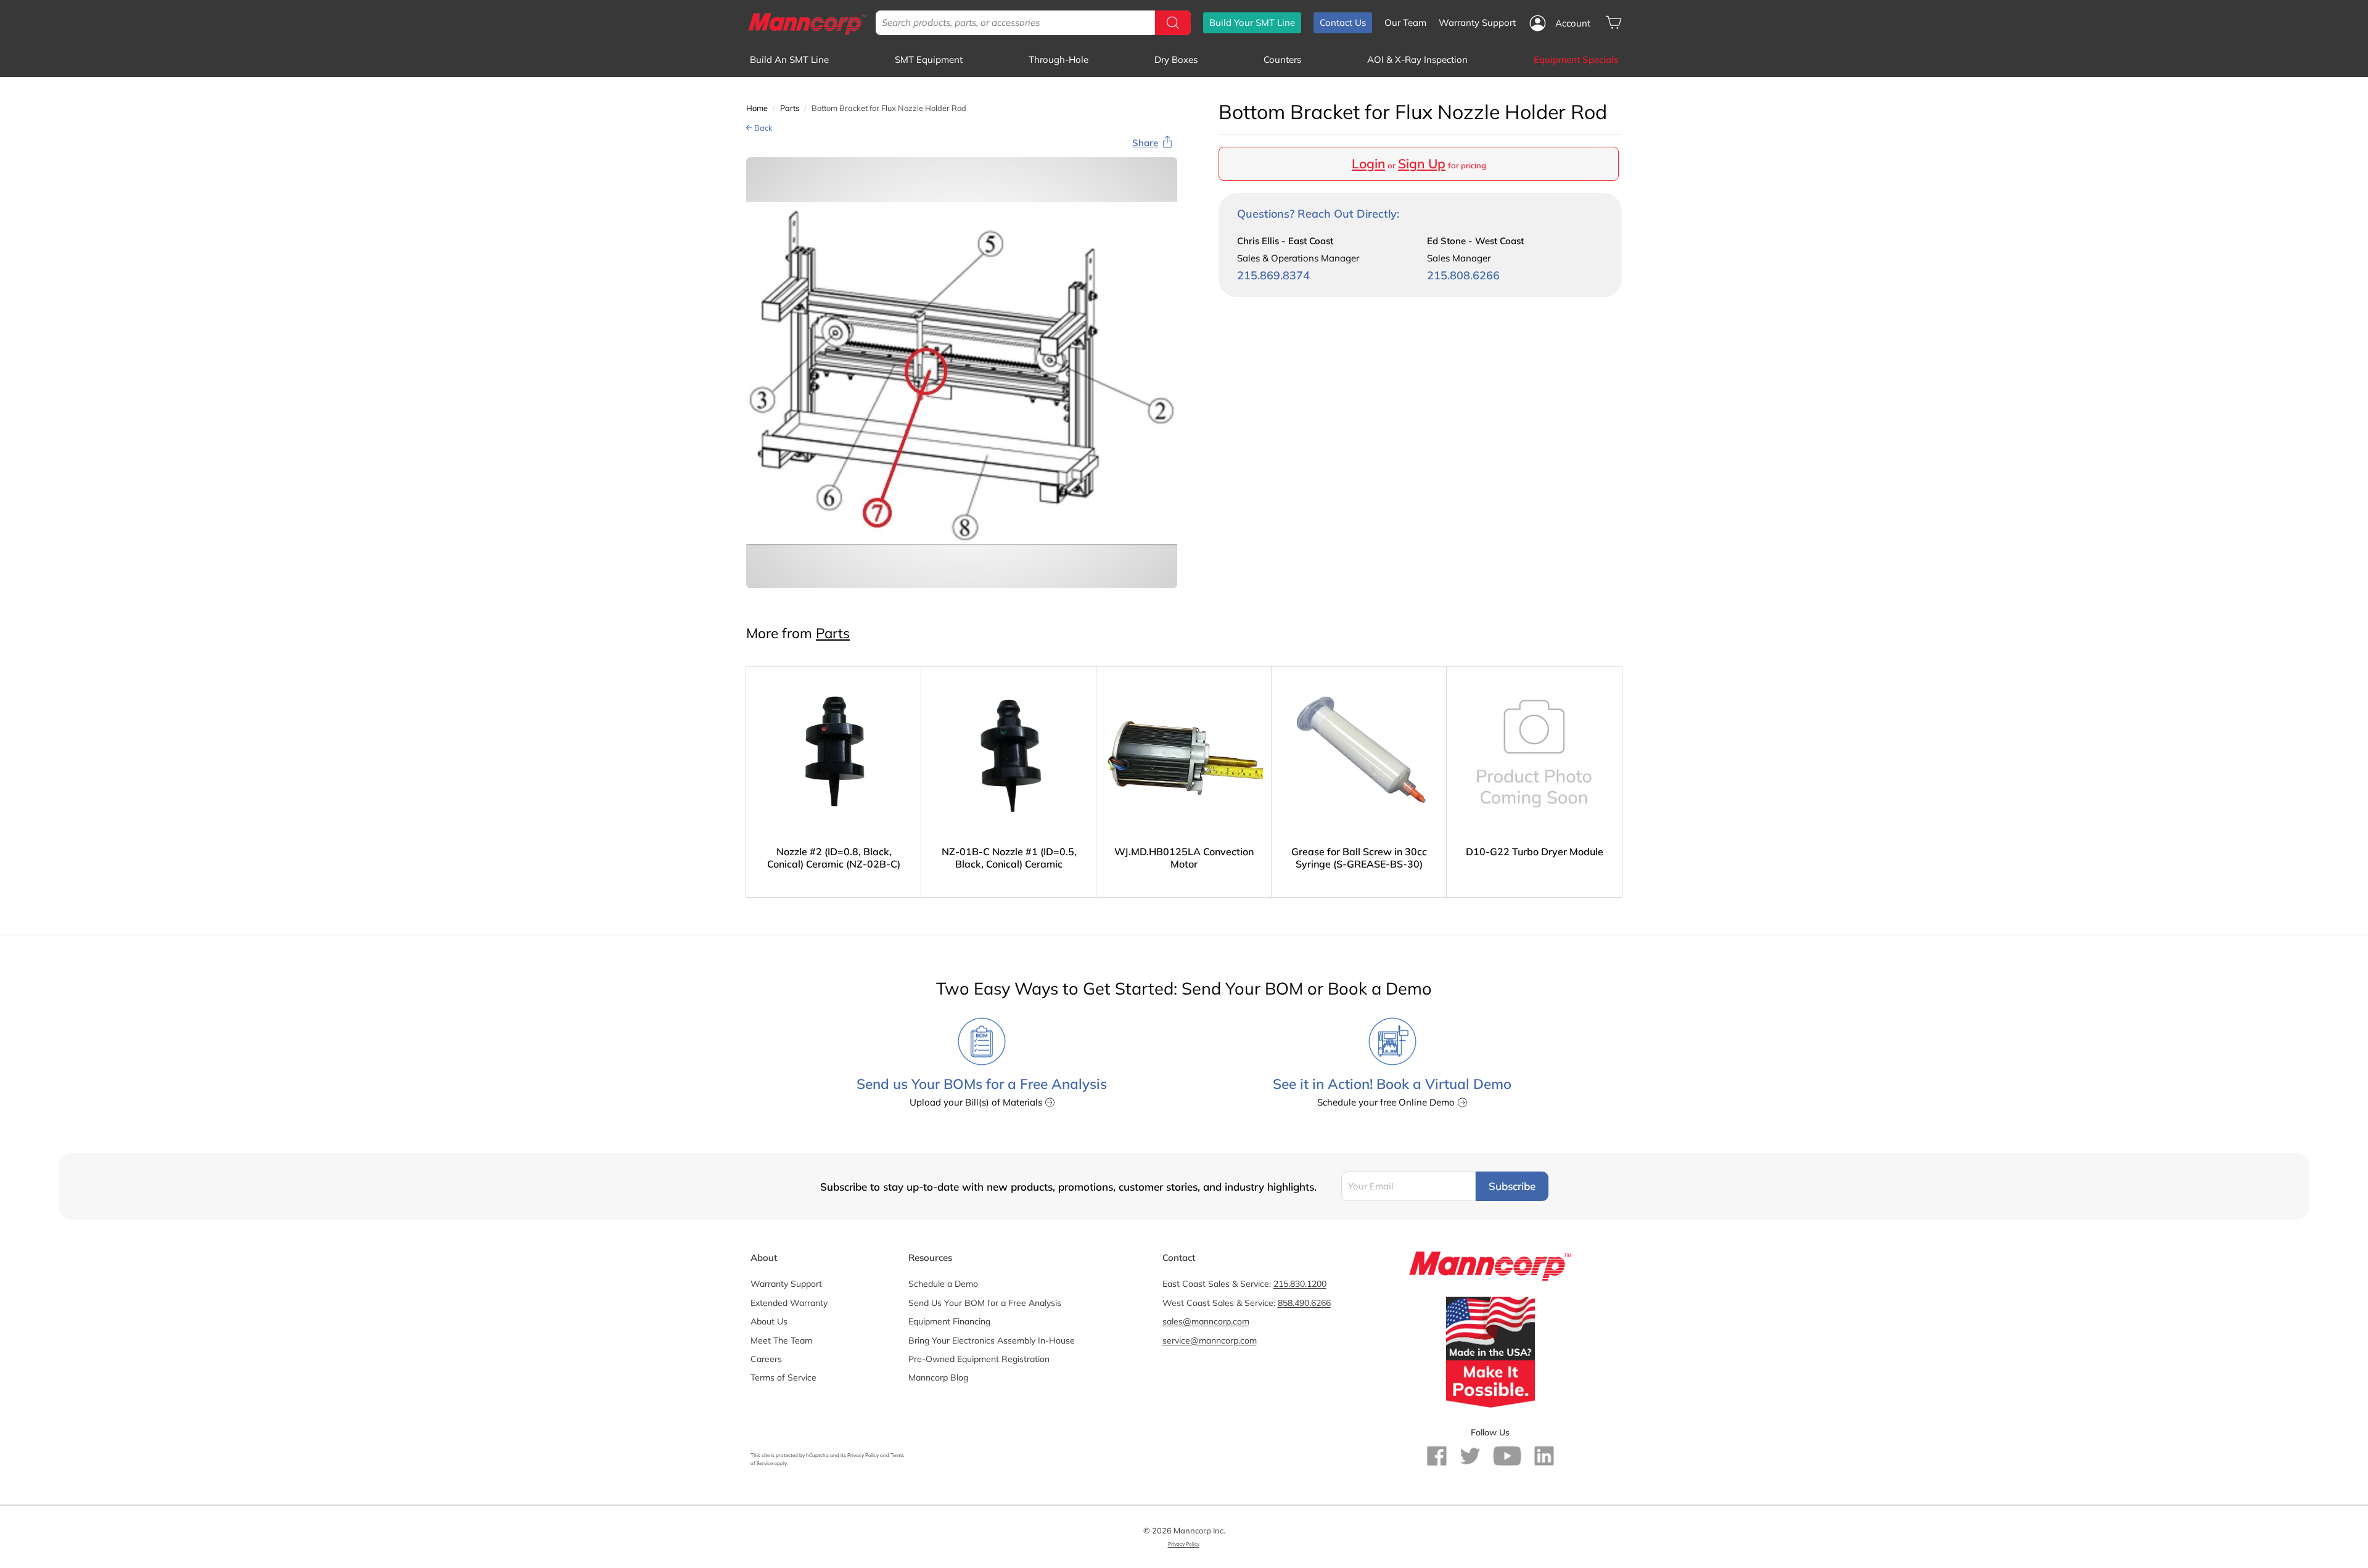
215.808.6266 (1463, 275)
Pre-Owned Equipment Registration (979, 1359)
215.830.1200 (1300, 1284)
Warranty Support (1477, 23)
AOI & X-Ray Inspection (1417, 60)
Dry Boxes (1176, 60)
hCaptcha (817, 1455)
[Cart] (1614, 23)
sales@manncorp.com (1206, 1321)
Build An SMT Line (789, 60)
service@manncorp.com (1210, 1340)
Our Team (1405, 23)
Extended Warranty (789, 1303)
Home (757, 108)
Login (1368, 163)
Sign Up (1422, 163)
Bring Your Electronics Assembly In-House (992, 1340)
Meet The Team (781, 1340)
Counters (1282, 60)
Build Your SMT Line (1252, 23)
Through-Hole (1059, 60)
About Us (769, 1321)
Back (763, 128)
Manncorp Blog (938, 1377)
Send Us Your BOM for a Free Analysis (985, 1303)
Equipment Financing (949, 1321)
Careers (766, 1359)
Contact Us (1343, 23)
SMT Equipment (929, 60)
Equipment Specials (1576, 60)
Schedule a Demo (943, 1284)
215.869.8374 (1273, 275)
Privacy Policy (863, 1455)
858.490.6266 (1304, 1303)
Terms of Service (783, 1377)
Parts (790, 108)
